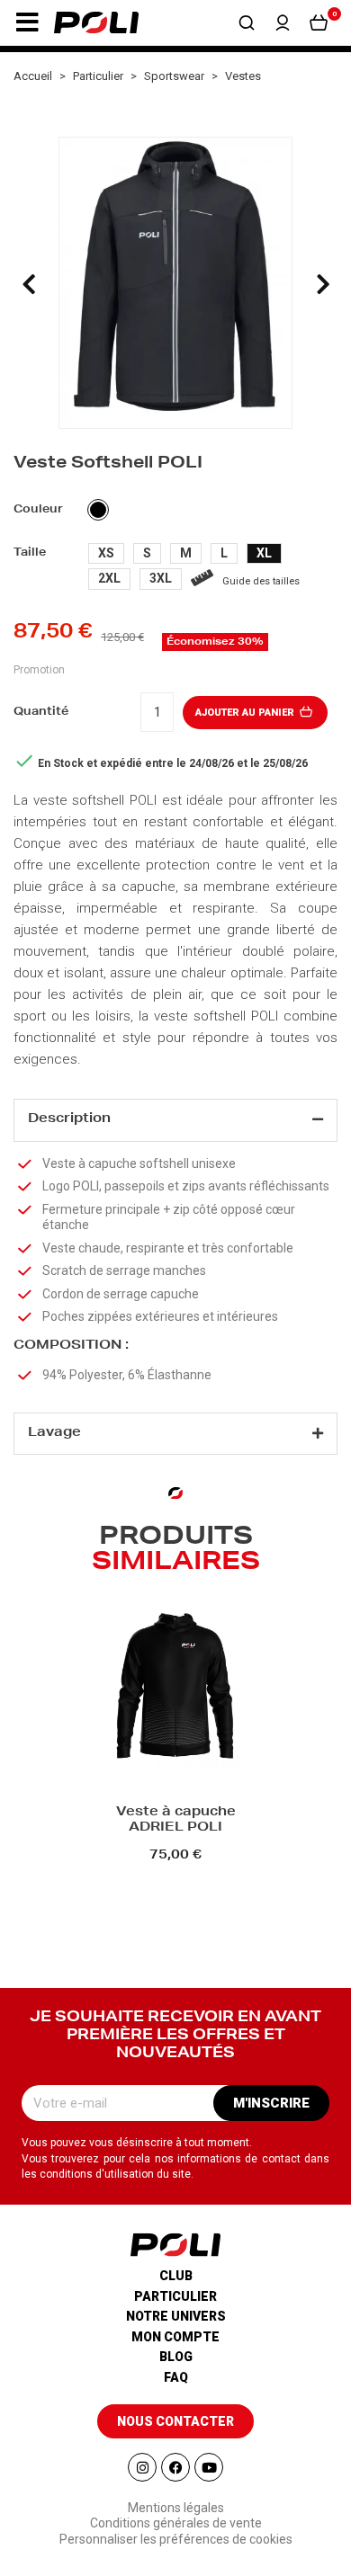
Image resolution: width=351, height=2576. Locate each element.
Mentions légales (176, 2508)
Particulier (175, 2296)
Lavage (54, 1433)
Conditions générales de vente (176, 2523)
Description (69, 1119)
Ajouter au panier (246, 713)
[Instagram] (142, 2467)
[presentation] (29, 284)
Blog (176, 2357)
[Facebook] (175, 2467)
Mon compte (175, 2337)
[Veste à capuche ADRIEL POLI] (175, 1689)
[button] (27, 22)
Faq (176, 2377)
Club (176, 2276)
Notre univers (176, 2316)
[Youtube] (209, 2467)
